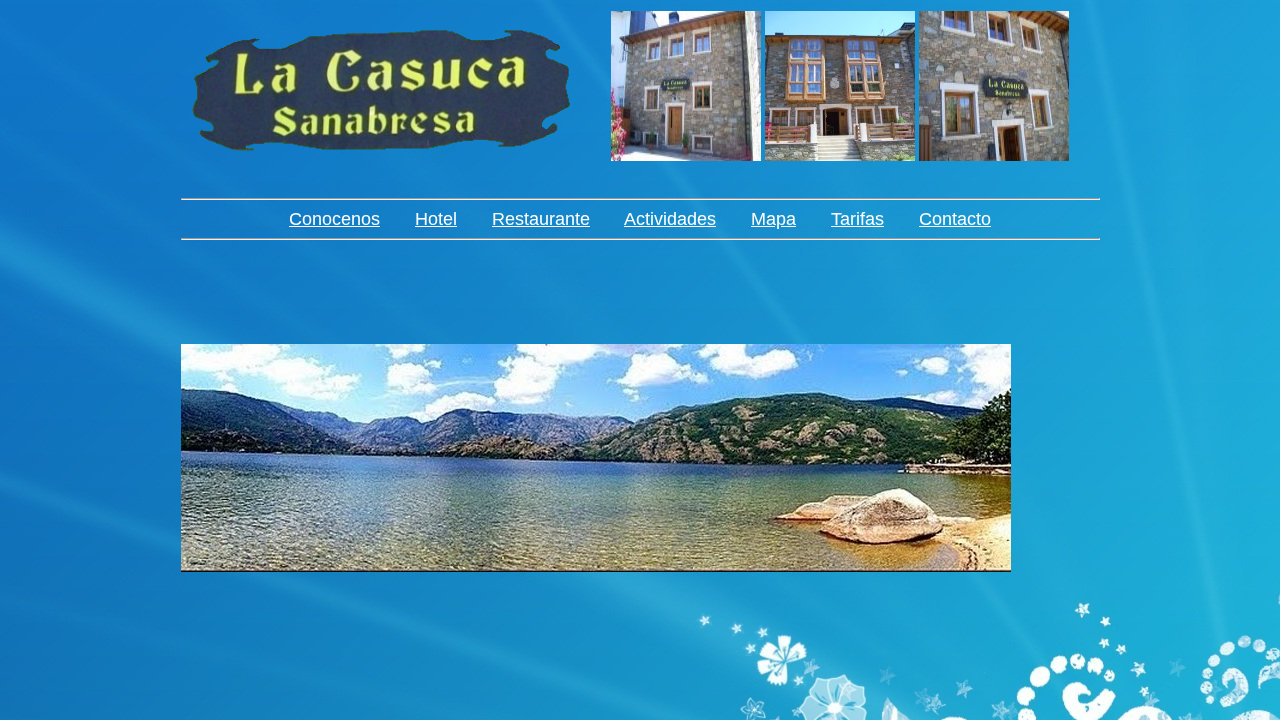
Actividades (670, 219)
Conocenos (334, 219)
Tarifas (857, 219)
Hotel (436, 219)
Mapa (773, 219)
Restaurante (541, 219)
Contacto (955, 219)
